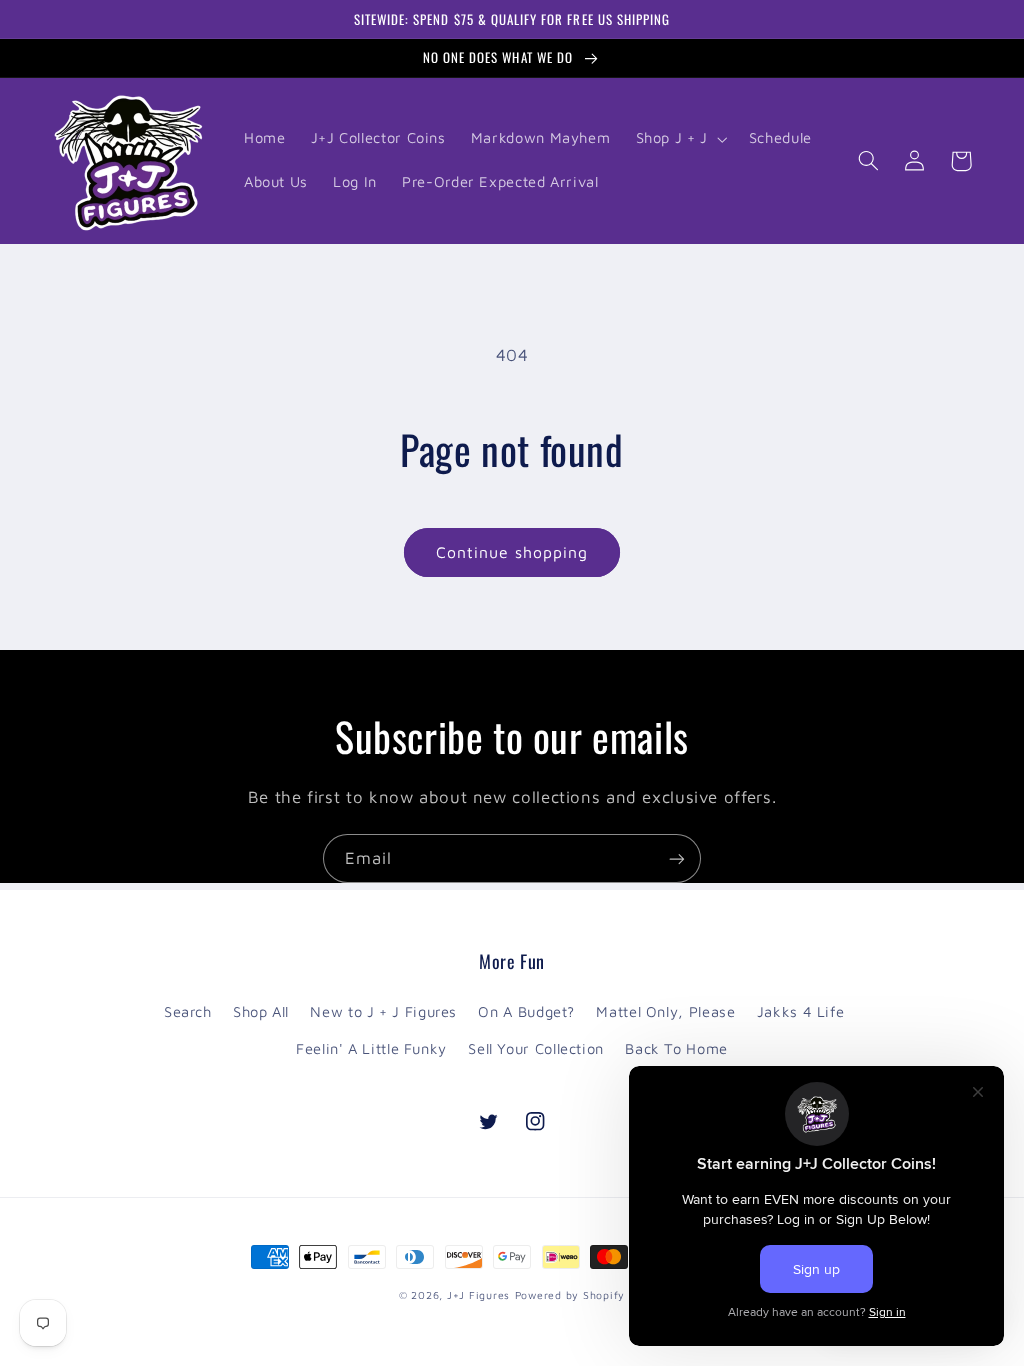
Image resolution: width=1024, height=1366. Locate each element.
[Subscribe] (677, 858)
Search (188, 1011)
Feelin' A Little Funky (371, 1048)
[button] (679, 139)
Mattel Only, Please (665, 1011)
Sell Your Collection (536, 1048)
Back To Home (676, 1048)
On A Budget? (526, 1011)
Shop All (261, 1011)
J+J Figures (478, 1295)
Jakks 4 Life (801, 1011)
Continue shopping (512, 552)
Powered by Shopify (570, 1295)
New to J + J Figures (383, 1011)
